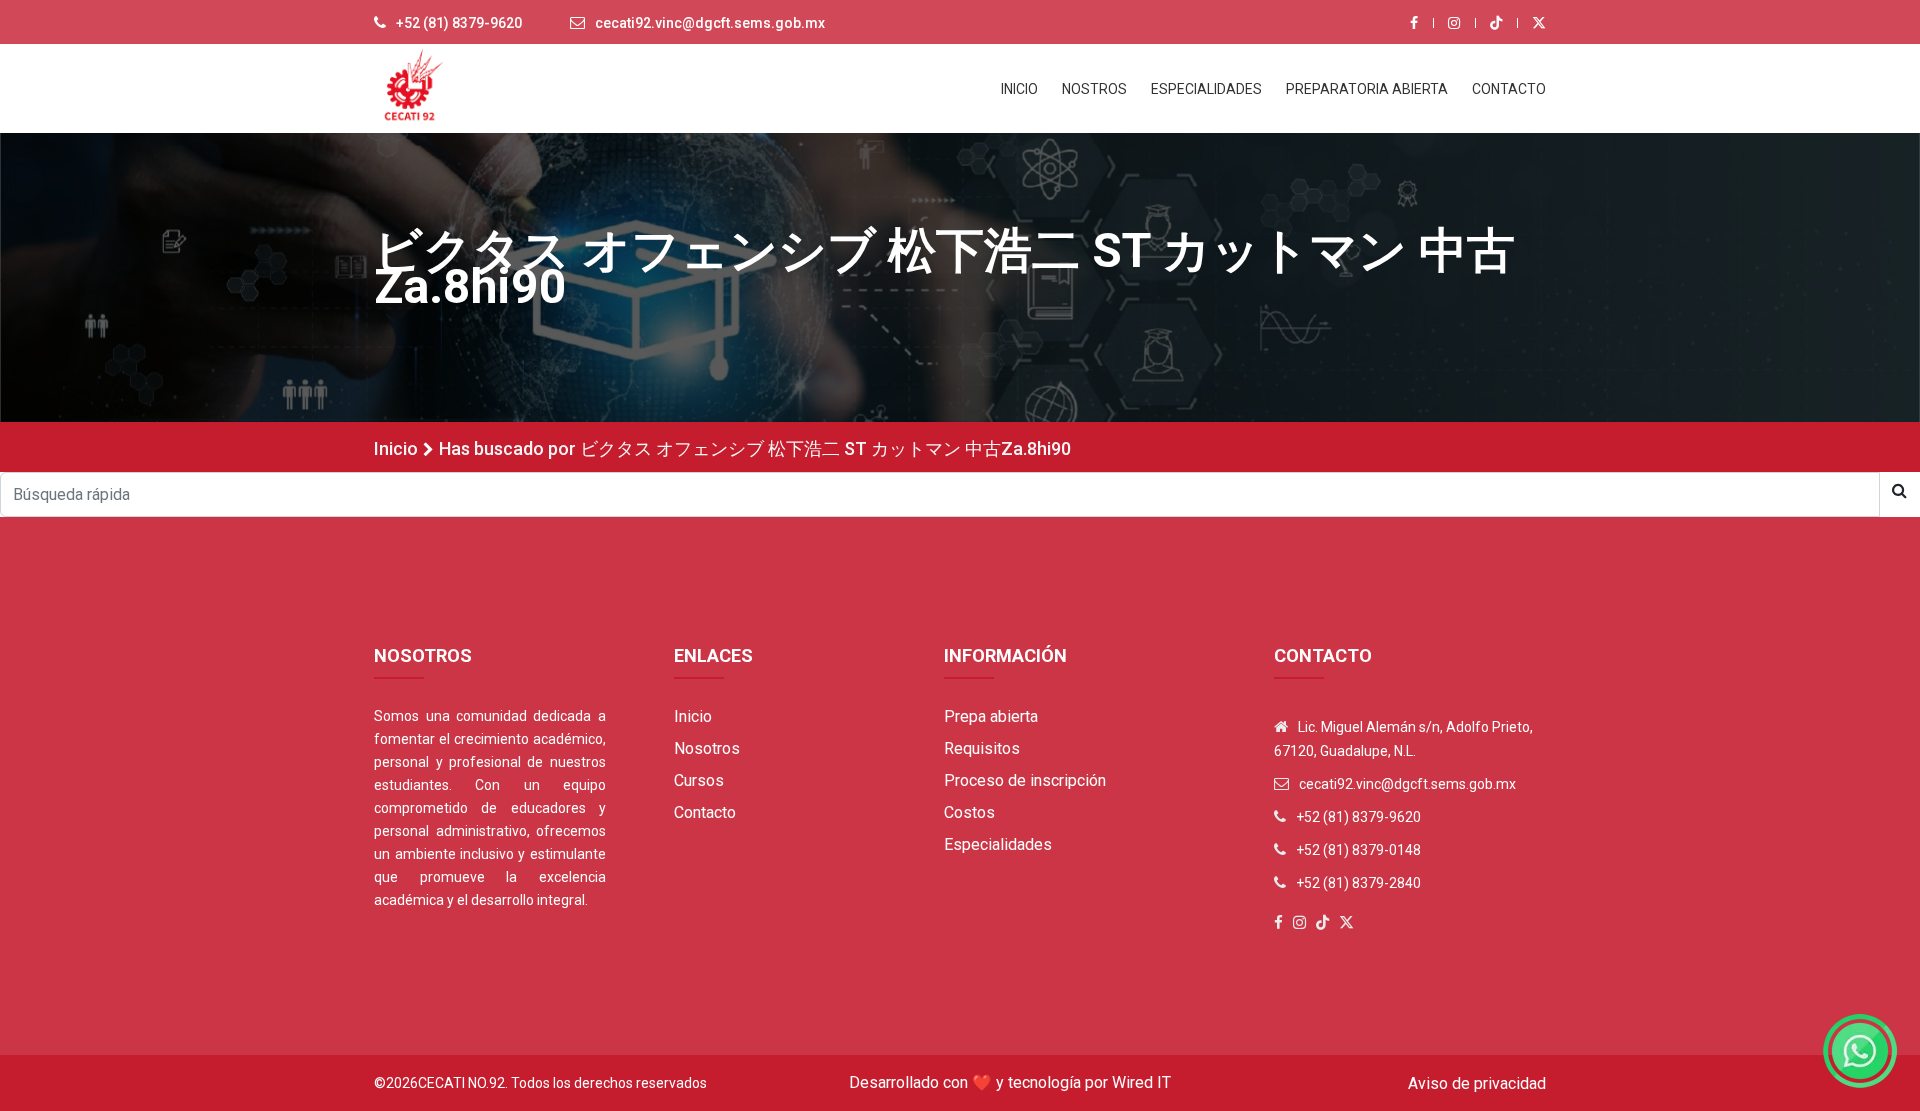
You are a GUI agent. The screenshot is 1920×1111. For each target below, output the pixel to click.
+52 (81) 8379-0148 (1358, 850)
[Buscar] (1899, 491)
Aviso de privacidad (1477, 1083)
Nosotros (707, 748)
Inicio (396, 448)
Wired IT (1141, 1082)
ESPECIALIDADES (1206, 89)
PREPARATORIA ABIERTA (1367, 89)
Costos (969, 812)
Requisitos (982, 748)
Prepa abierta (991, 716)
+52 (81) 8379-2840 (1358, 883)
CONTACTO (1509, 89)
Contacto (705, 812)
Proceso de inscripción (1025, 780)
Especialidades (998, 844)
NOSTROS (1094, 89)
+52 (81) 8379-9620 (459, 23)
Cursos (699, 780)
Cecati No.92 (461, 1083)
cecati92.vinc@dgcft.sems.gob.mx (710, 23)
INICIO (1019, 89)
